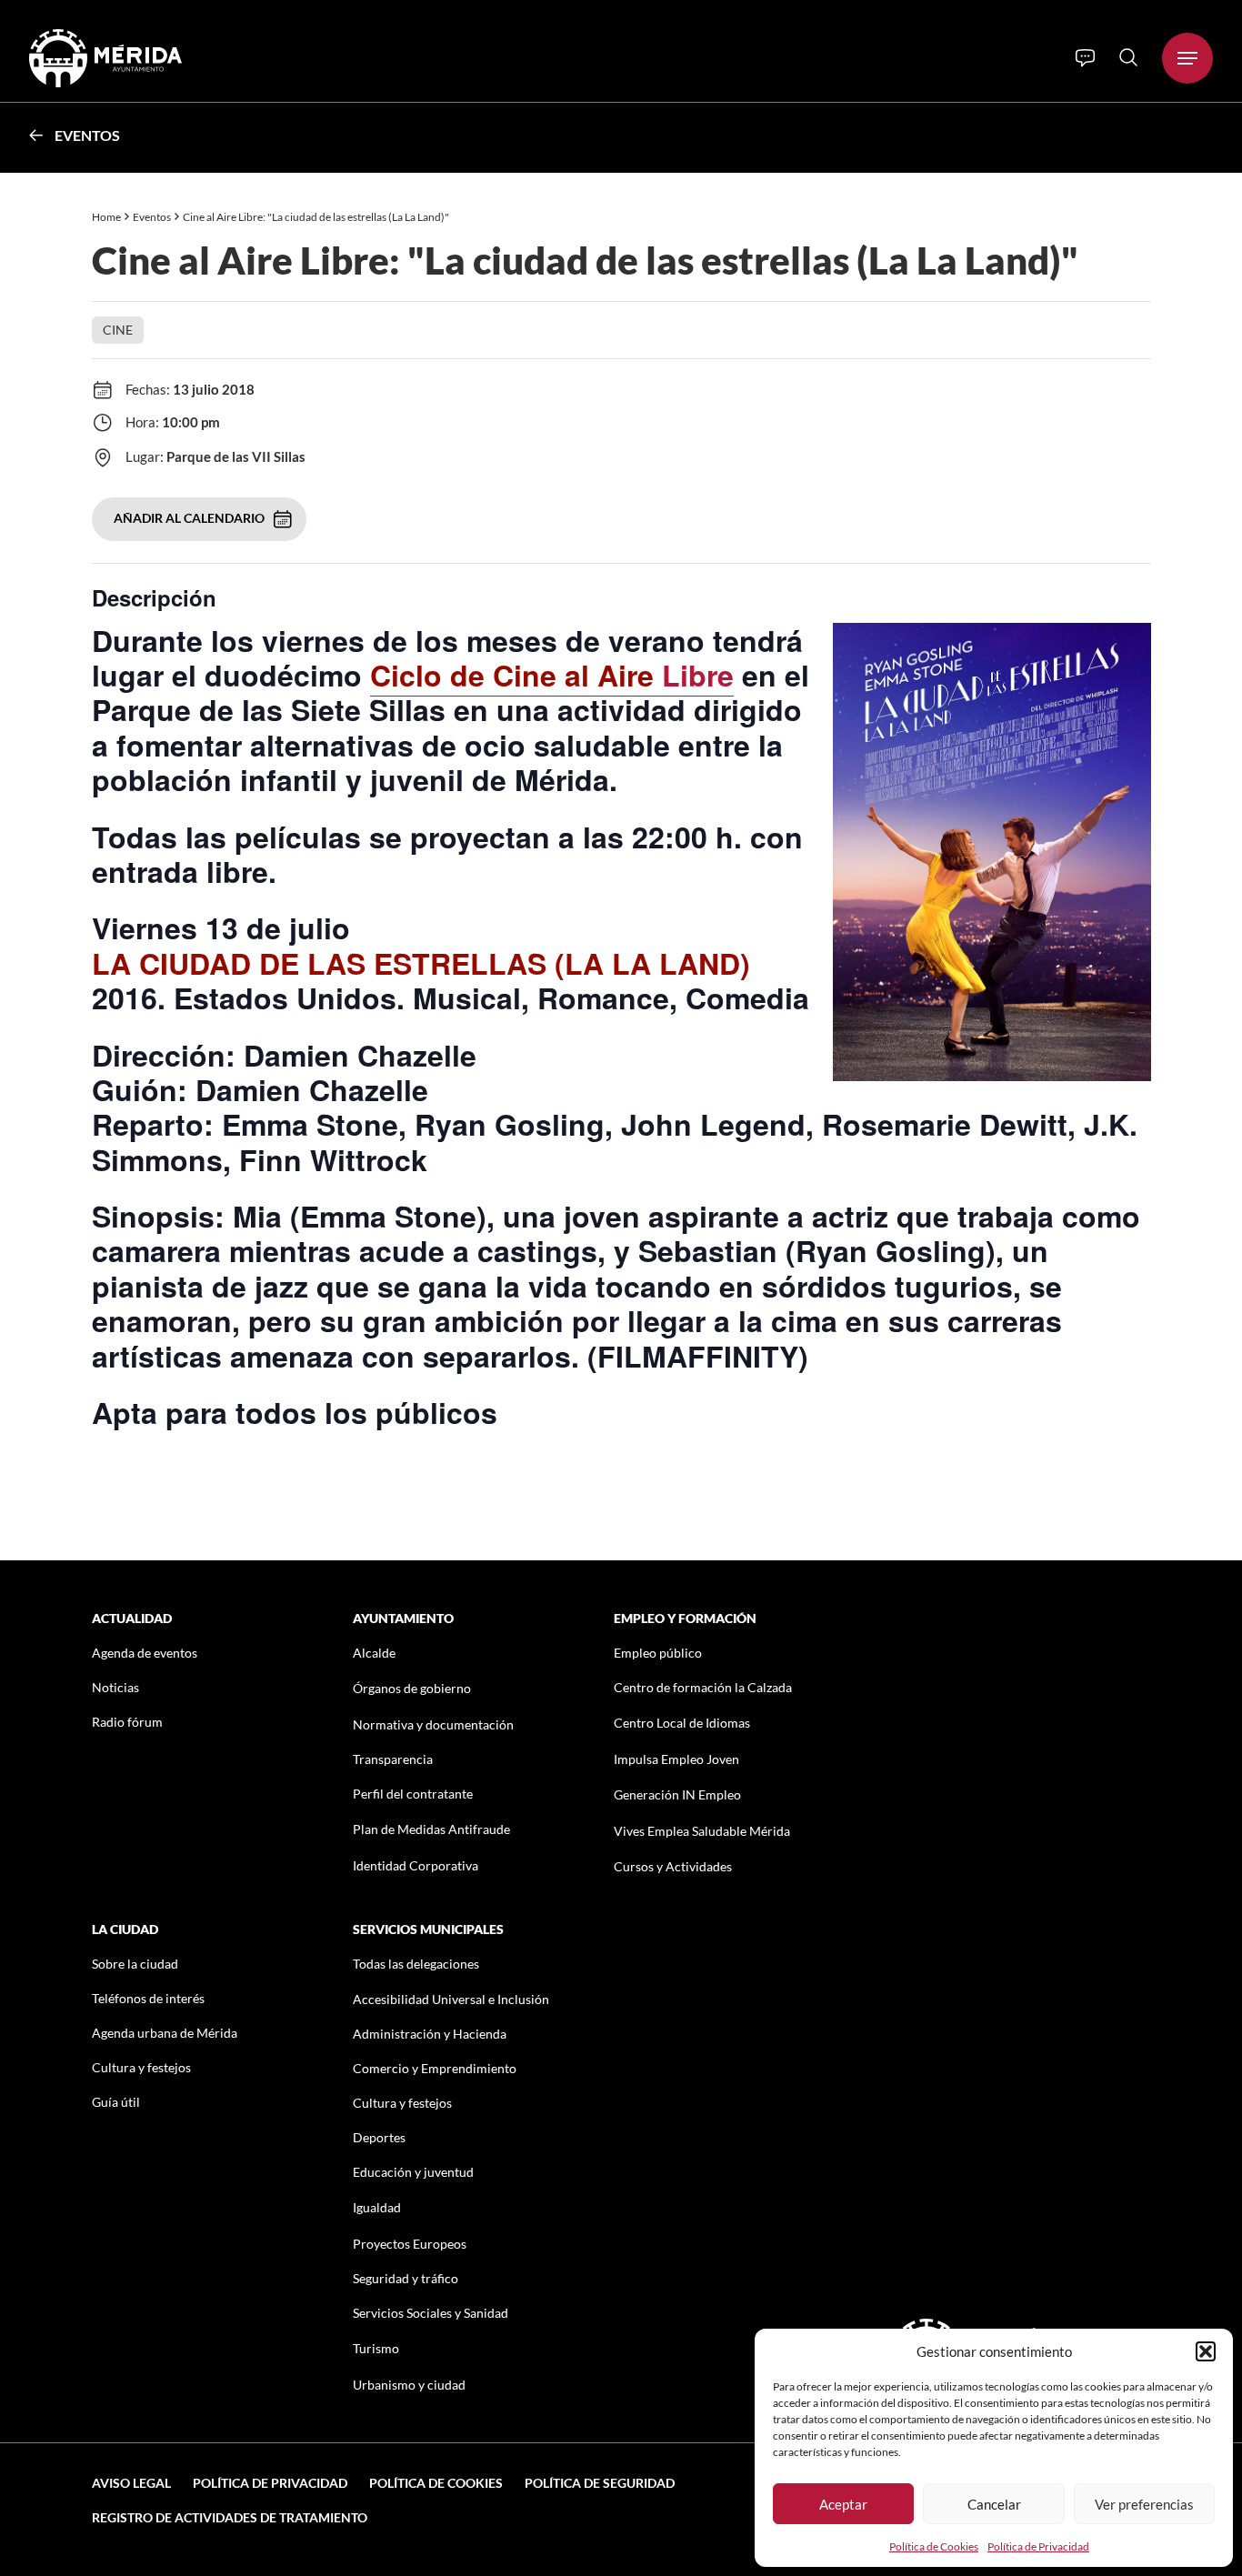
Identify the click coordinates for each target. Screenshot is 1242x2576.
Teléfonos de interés (148, 1998)
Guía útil (116, 2102)
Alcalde (374, 1653)
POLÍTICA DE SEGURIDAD (600, 2483)
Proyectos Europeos (410, 2244)
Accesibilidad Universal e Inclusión (451, 1999)
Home (106, 217)
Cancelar (994, 2504)
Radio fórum (127, 1722)
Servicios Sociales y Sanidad (431, 2313)
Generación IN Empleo (677, 1794)
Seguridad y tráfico (406, 2278)
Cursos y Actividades (673, 1866)
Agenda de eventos (145, 1653)
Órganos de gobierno (412, 1688)
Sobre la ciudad (135, 1964)
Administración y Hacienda (430, 2034)
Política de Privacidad (1038, 2546)
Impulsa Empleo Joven (676, 1759)
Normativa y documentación (433, 1724)
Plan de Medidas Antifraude (431, 1829)
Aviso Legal (131, 2483)
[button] (1206, 2351)
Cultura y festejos (141, 2067)
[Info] (1085, 58)
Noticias (115, 1687)
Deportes (379, 2137)
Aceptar (843, 2504)
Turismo (376, 2348)
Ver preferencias (1144, 2504)
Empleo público (658, 1653)
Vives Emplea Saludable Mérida (702, 1831)
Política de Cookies (934, 2546)
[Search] (1128, 57)
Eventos (87, 135)
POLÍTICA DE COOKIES (436, 2483)
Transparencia (393, 1759)
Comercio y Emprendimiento (435, 2068)
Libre (552, 675)
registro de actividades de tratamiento (230, 2517)
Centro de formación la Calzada (703, 1687)
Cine (118, 330)
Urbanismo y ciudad (409, 2385)
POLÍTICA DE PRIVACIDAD (270, 2483)
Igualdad (377, 2207)
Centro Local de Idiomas (682, 1723)
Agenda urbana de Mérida (165, 2033)
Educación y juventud (413, 2172)
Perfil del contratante (413, 1794)
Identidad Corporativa (416, 1865)
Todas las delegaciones (416, 1964)
